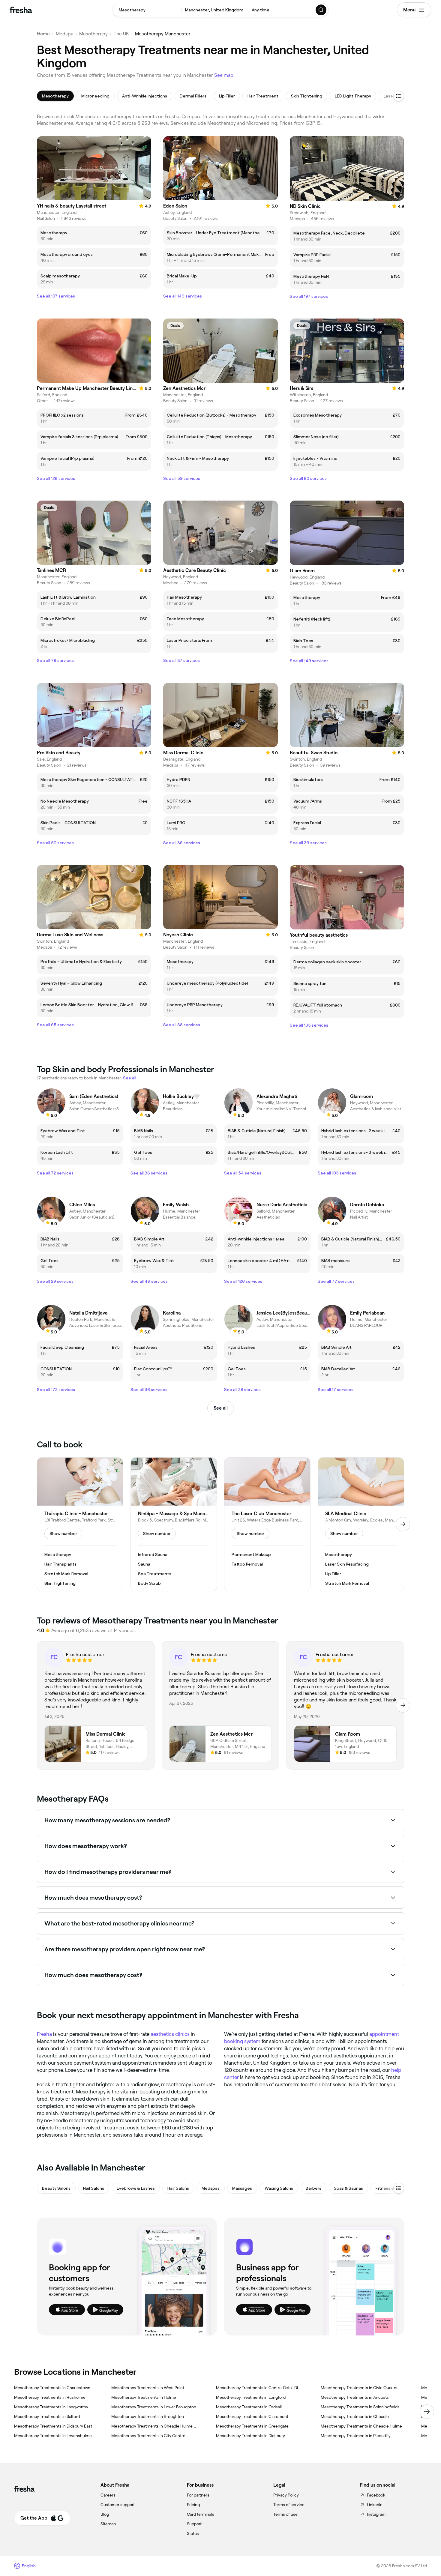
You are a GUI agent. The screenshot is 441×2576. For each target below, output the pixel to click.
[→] (403, 1524)
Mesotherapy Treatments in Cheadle (355, 2416)
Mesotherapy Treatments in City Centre (148, 2436)
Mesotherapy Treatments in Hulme (144, 2397)
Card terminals (201, 2514)
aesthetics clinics (170, 2034)
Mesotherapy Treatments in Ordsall (249, 2407)
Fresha (44, 2034)
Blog (105, 2514)
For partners (198, 2495)
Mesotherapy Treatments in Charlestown (52, 2388)
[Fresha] (21, 10)
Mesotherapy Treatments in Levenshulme (53, 2436)
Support (194, 2524)
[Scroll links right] (427, 2412)
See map (224, 75)
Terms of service (289, 2505)
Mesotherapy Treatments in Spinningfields (360, 2407)
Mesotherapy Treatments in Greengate (252, 2426)
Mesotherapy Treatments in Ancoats (355, 2397)
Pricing (193, 2505)
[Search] (321, 10)
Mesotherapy (93, 34)
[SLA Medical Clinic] (361, 1524)
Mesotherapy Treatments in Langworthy (51, 2407)
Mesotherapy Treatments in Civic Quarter (359, 2388)
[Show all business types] (399, 2188)
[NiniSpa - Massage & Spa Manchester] (174, 1524)
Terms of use (285, 2514)
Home (43, 34)
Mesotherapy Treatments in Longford (251, 2397)
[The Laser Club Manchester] (267, 1524)
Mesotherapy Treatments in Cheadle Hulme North (154, 2426)
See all (221, 1408)
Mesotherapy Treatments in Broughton (148, 2416)
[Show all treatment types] (399, 96)
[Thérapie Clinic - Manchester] (80, 1524)
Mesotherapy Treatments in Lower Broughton (154, 2407)
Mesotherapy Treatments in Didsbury (250, 2436)
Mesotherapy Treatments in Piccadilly (356, 2436)
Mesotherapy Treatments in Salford (47, 2416)
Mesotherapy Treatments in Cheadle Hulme (361, 2426)
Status (193, 2533)
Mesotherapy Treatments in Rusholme (50, 2397)
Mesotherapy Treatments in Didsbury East (53, 2426)
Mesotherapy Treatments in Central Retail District (259, 2388)
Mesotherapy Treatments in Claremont (252, 2416)
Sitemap (108, 2524)
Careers (108, 2495)
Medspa (64, 34)
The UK (121, 34)
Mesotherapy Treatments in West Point (148, 2388)
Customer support (118, 2505)
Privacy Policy (286, 2495)
